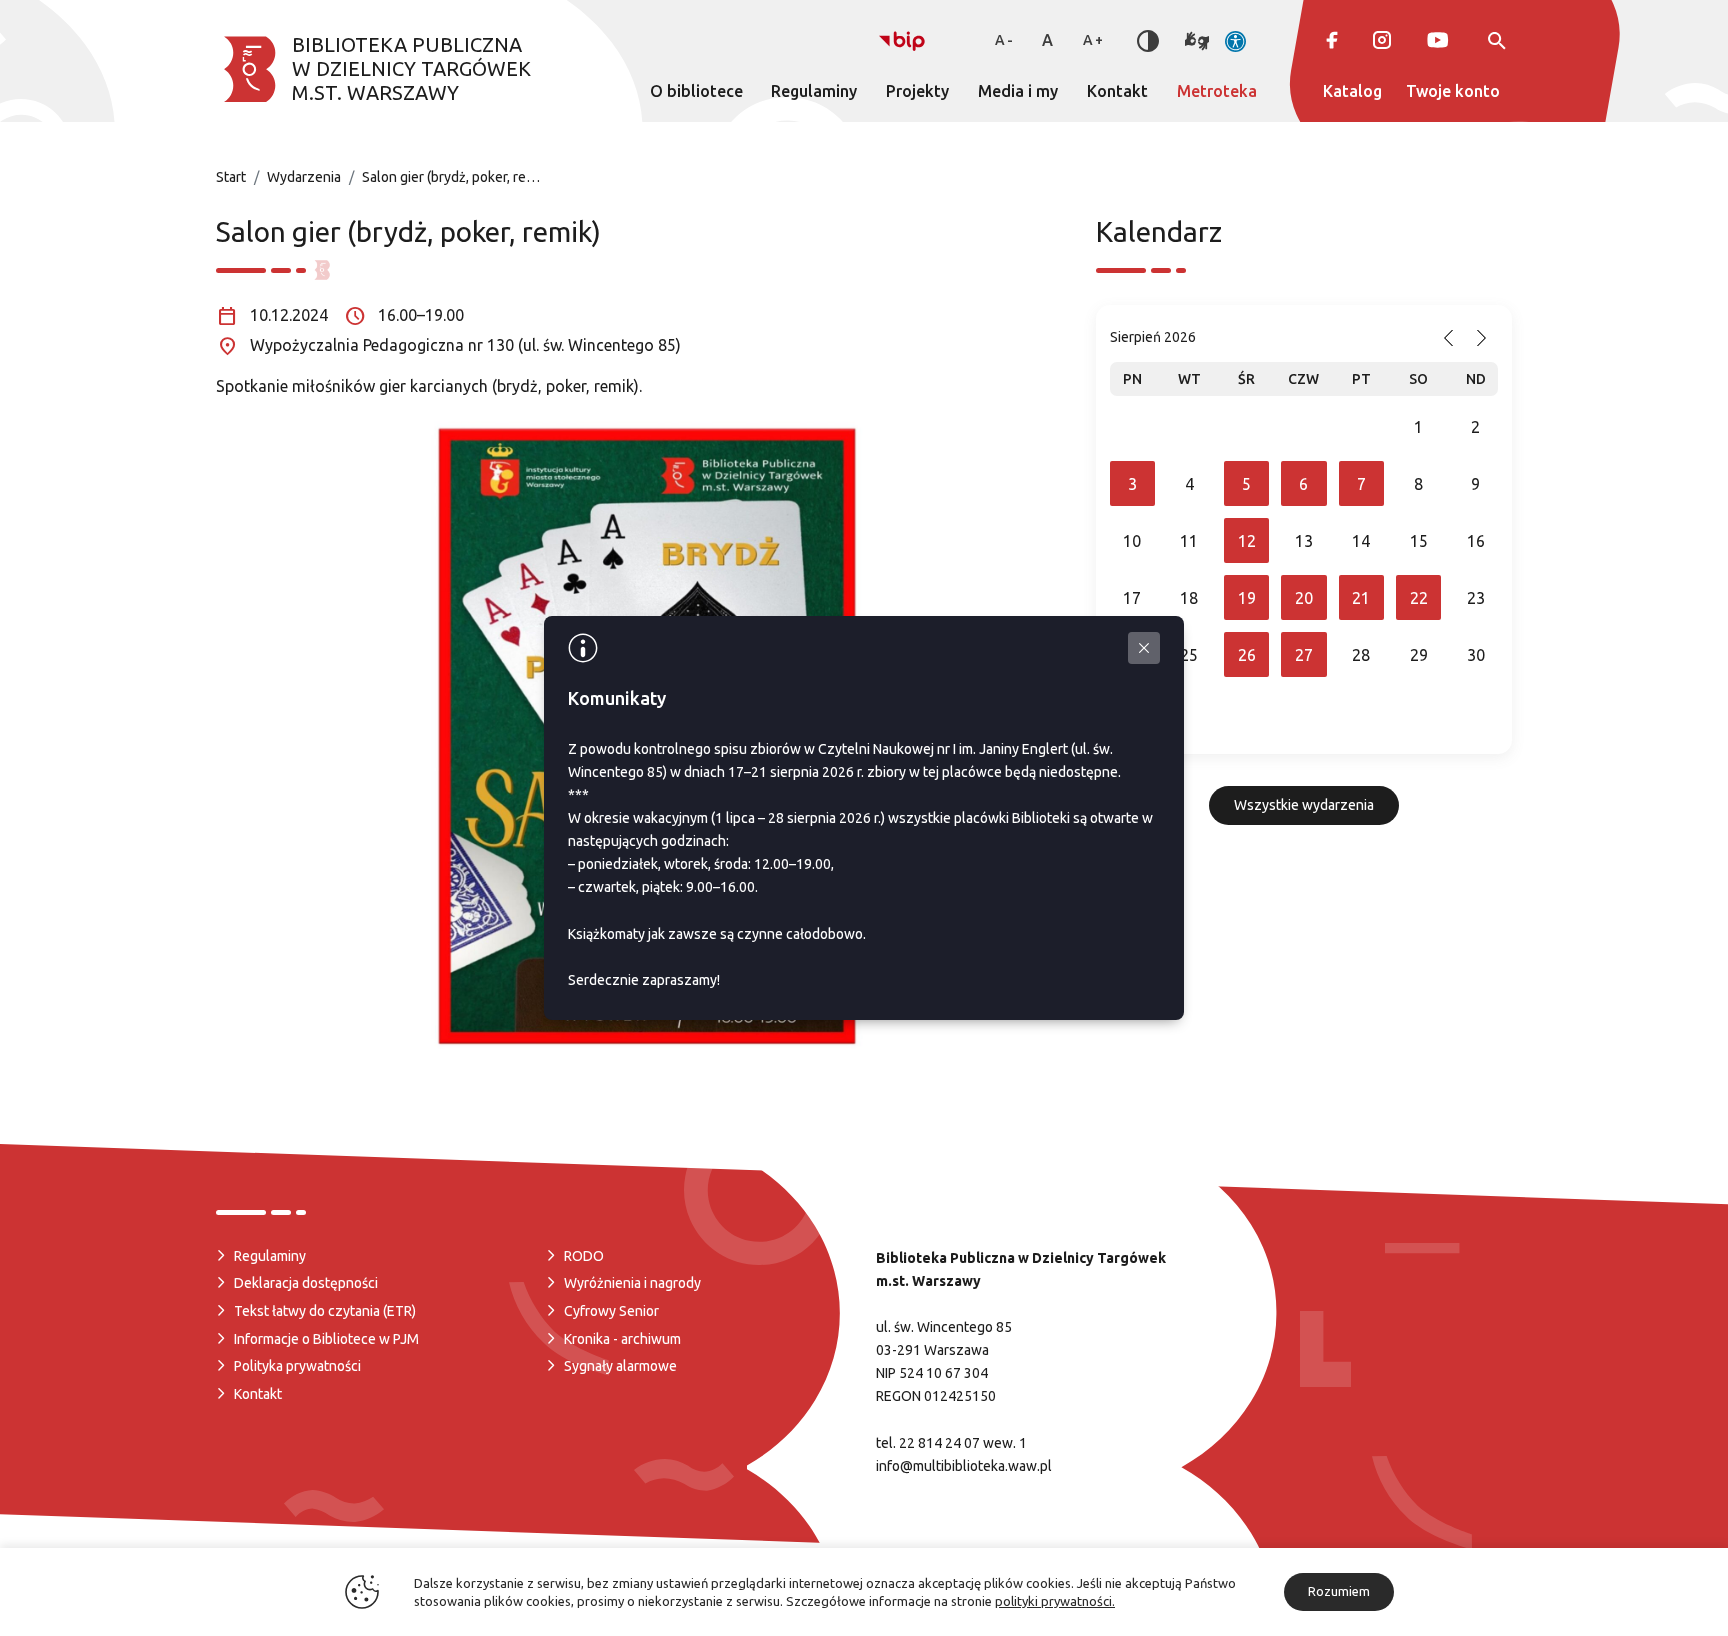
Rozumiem (1339, 1591)
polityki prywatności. (1055, 1601)
